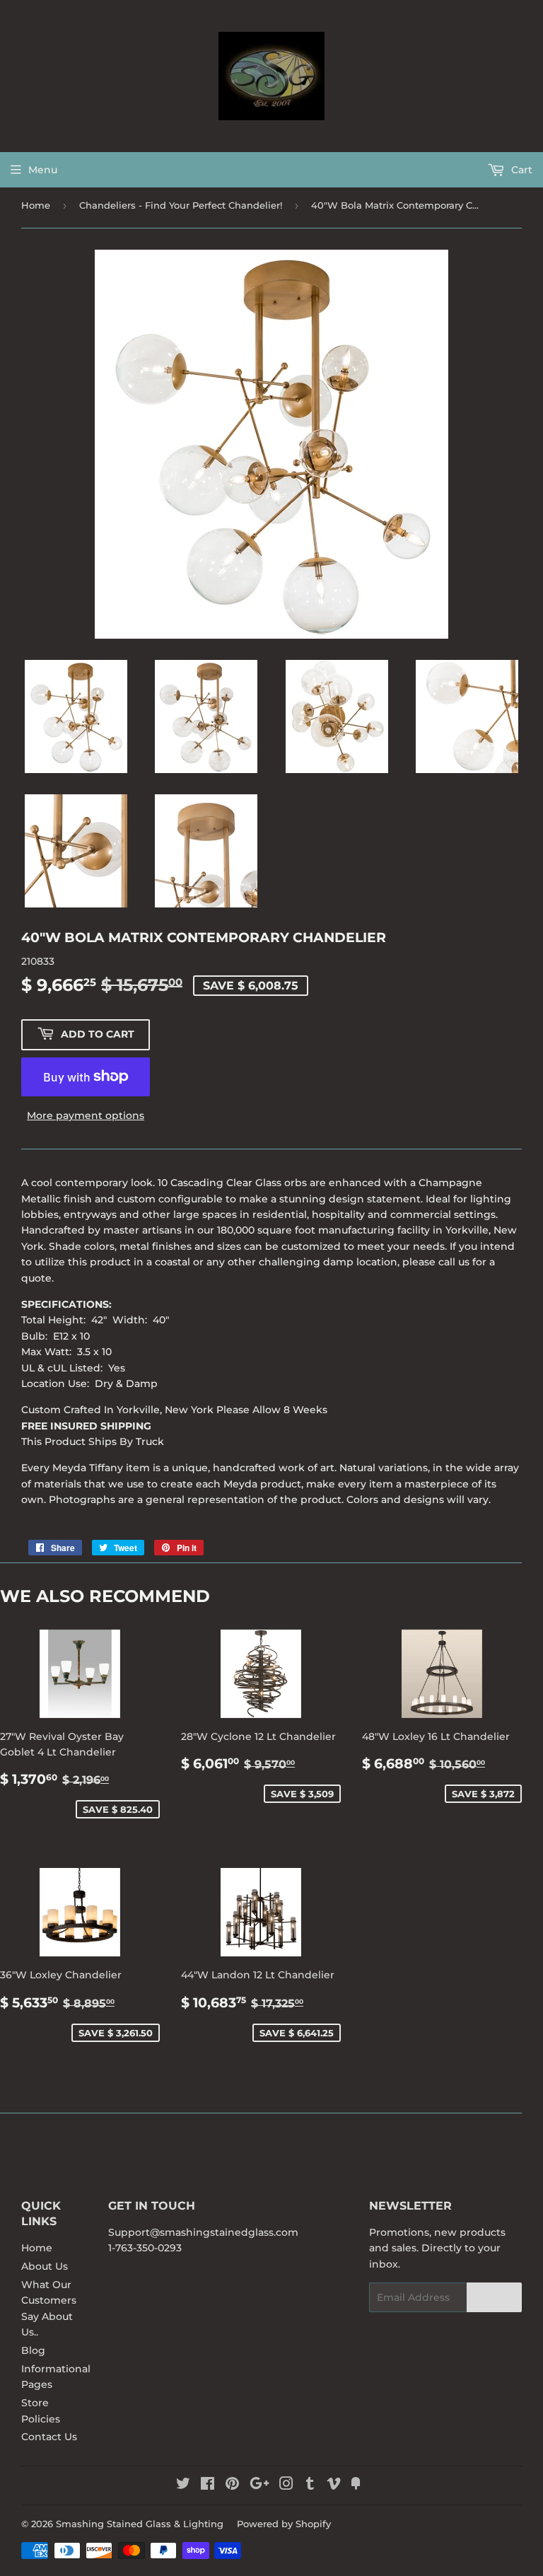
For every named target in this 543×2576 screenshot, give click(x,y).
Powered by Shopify (284, 2524)
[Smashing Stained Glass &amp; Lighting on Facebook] (208, 2485)
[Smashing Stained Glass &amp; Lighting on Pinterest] (232, 2485)
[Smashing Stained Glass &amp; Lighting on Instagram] (286, 2485)
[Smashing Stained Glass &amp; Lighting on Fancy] (356, 2485)
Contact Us (49, 2437)
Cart (520, 170)
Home (36, 205)
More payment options (86, 1115)
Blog (33, 2350)
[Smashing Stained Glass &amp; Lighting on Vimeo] (334, 2485)
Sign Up (494, 2298)
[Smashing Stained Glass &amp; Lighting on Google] (259, 2485)
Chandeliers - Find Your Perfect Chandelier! (181, 205)
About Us (45, 2266)
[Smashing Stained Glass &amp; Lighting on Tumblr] (310, 2485)
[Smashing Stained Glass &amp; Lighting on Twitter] (183, 2485)
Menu (43, 170)
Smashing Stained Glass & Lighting (140, 2524)
